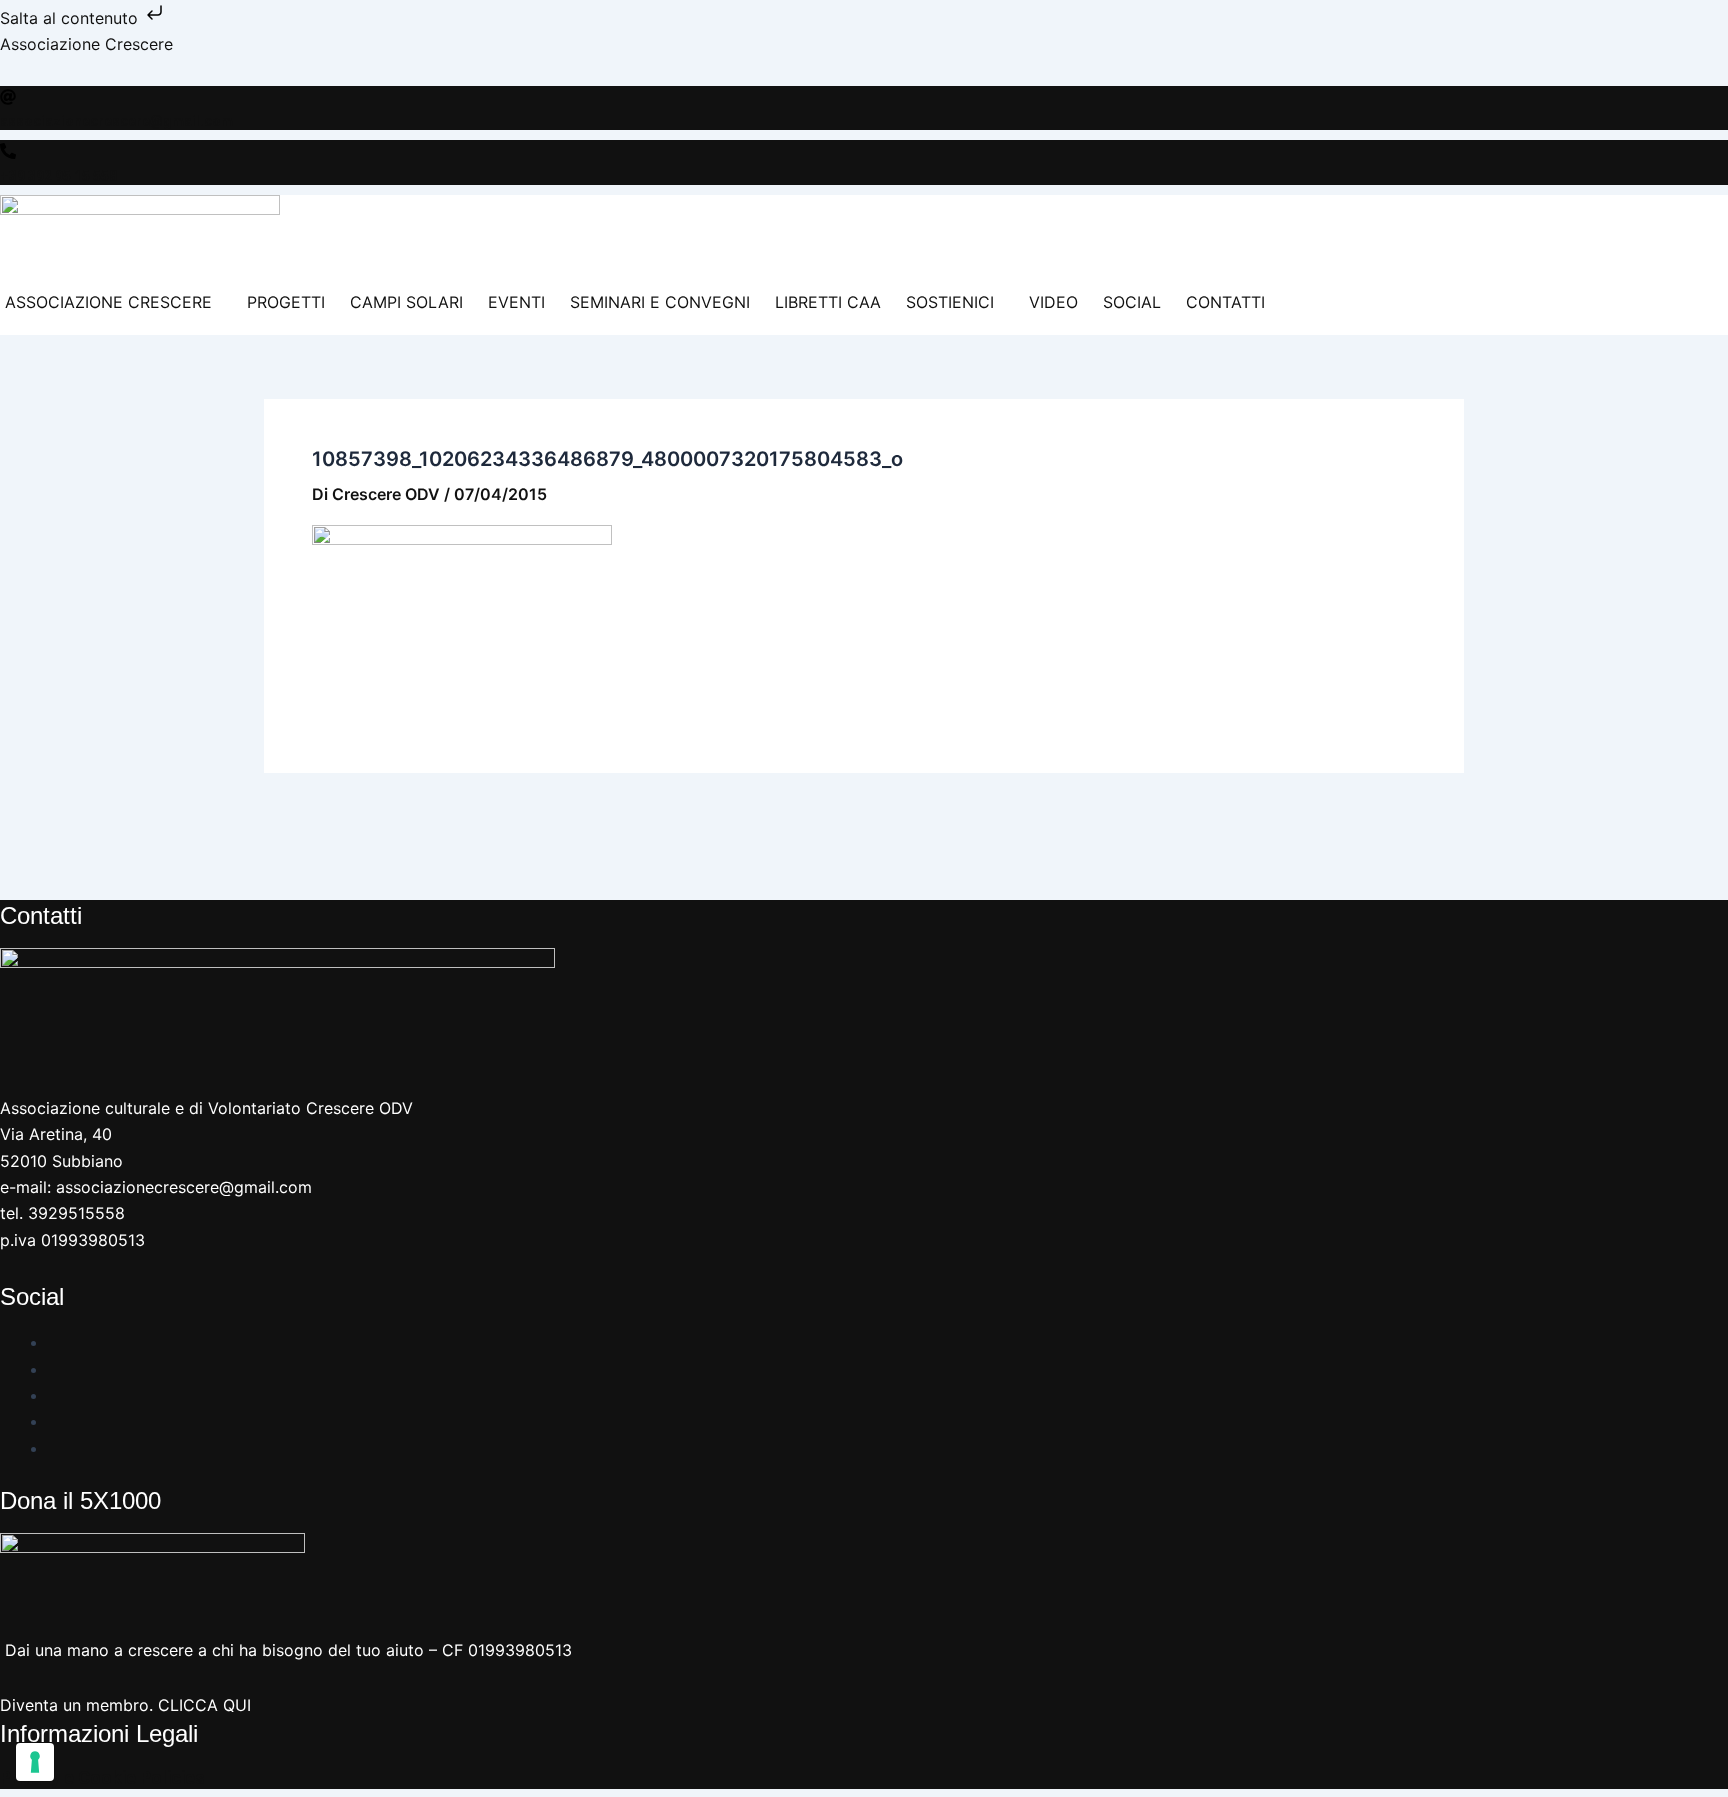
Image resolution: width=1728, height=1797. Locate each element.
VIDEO (1053, 302)
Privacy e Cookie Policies (102, 1777)
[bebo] (56, 1448)
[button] (113, 302)
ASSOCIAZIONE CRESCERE (108, 302)
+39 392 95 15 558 (58, 176)
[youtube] (56, 1395)
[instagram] (56, 1369)
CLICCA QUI (204, 1705)
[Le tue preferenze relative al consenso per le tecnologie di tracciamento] (35, 1762)
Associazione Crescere (86, 44)
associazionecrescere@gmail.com (116, 121)
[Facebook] (56, 1342)
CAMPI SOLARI (406, 302)
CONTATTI (1225, 302)
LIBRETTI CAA (828, 302)
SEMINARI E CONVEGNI (660, 302)
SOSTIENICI (950, 302)
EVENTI (516, 302)
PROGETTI (286, 302)
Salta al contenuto (71, 18)
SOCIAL (1132, 302)
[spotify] (56, 1421)
